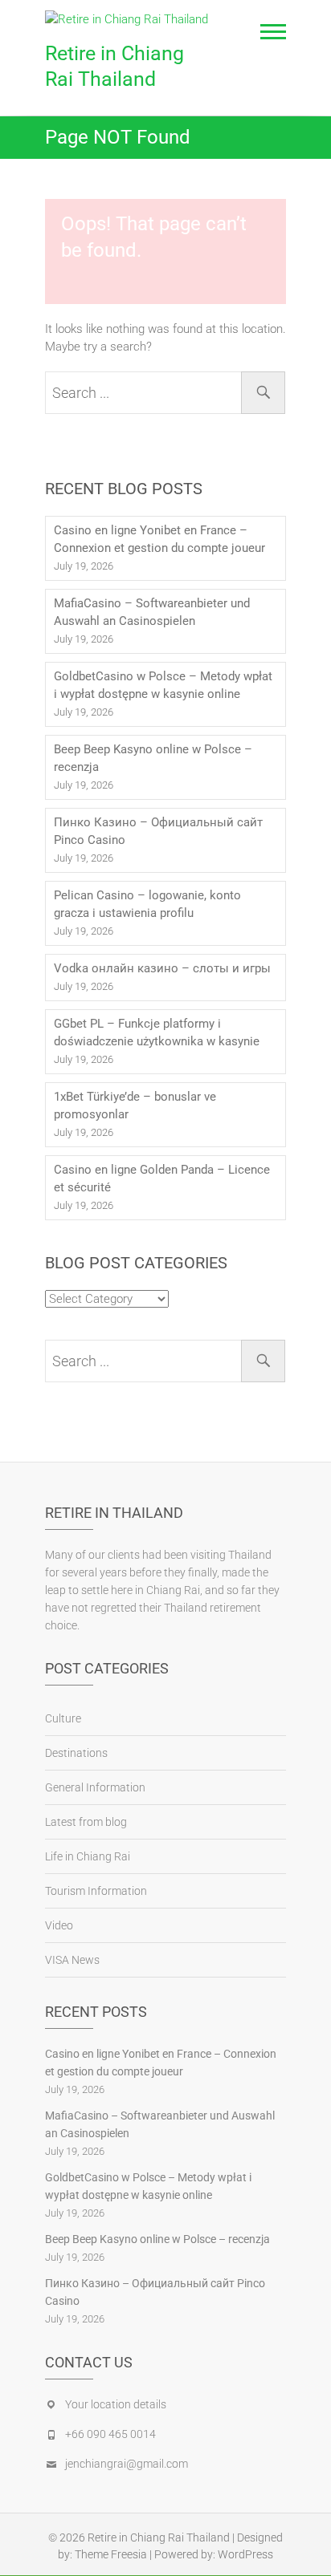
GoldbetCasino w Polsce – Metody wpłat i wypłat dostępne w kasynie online (163, 685)
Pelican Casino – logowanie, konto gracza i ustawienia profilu (147, 904)
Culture (63, 1718)
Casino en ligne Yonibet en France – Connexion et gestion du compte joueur (159, 539)
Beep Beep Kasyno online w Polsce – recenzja (153, 758)
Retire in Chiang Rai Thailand (114, 66)
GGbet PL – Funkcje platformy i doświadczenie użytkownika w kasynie (157, 1032)
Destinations (76, 1753)
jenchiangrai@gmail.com (127, 2464)
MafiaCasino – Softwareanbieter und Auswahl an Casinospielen (152, 612)
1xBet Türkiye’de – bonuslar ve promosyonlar (135, 1105)
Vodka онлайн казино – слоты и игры (162, 968)
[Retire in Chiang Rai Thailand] (131, 19)
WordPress (245, 2554)
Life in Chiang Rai (88, 1856)
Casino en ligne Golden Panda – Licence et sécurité (162, 1178)
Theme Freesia (111, 2554)
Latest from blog (86, 1822)
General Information (95, 1787)
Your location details (116, 2404)
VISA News (72, 1960)
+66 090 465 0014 (110, 2434)
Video (59, 1925)
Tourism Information (96, 1891)
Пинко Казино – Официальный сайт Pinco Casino (158, 831)
